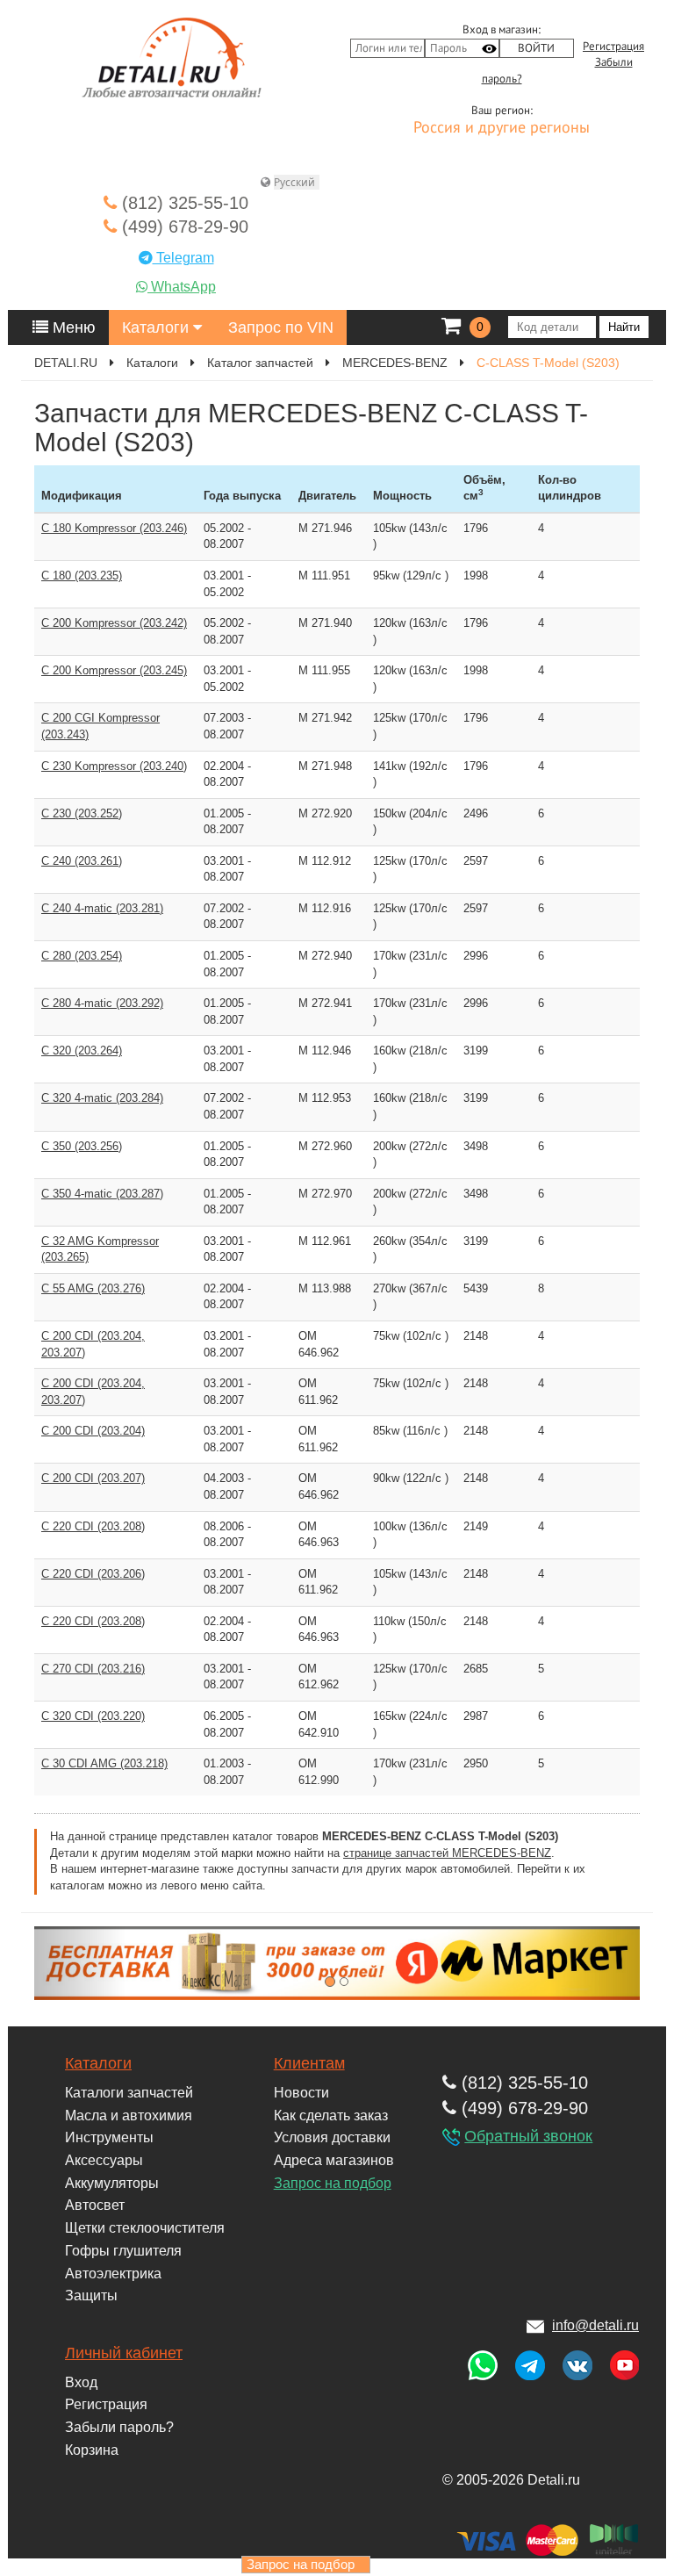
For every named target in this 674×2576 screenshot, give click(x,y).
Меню (72, 327)
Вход (81, 2382)
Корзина (92, 2450)
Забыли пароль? (119, 2427)
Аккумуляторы (112, 2183)
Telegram (183, 258)
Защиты (91, 2295)
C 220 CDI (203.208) (93, 1526)
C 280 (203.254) (82, 956)
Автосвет (95, 2205)
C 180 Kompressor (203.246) (114, 528)
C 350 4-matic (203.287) (102, 1194)
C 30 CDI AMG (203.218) (104, 1763)
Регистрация (613, 47)
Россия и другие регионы (502, 128)
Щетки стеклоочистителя (145, 2228)
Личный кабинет (124, 2353)
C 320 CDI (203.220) (93, 1716)
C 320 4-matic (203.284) (102, 1098)
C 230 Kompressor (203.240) (114, 766)
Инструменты (109, 2137)
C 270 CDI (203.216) (93, 1669)
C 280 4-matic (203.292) (102, 1003)
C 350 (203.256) (82, 1146)
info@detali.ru (595, 2325)
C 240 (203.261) (82, 861)
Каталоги (158, 327)
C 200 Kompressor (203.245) (114, 670)
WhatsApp (182, 287)
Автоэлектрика (113, 2274)
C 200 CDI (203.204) (93, 1431)
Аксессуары (104, 2160)
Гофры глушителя (123, 2251)
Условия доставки (332, 2137)
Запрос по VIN (281, 327)
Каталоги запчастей (129, 2093)
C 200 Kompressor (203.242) (114, 623)
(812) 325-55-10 (183, 203)
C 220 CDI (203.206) (93, 1574)
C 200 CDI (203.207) (93, 1478)
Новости (301, 2093)
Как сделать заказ (331, 2115)
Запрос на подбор (333, 2183)
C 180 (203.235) (82, 576)
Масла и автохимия (129, 2115)
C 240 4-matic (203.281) (102, 908)
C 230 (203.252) (82, 813)
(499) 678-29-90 (183, 227)
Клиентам (309, 2063)
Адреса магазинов (334, 2160)
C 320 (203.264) (82, 1051)
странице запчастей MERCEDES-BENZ (447, 1853)
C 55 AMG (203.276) (93, 1288)
